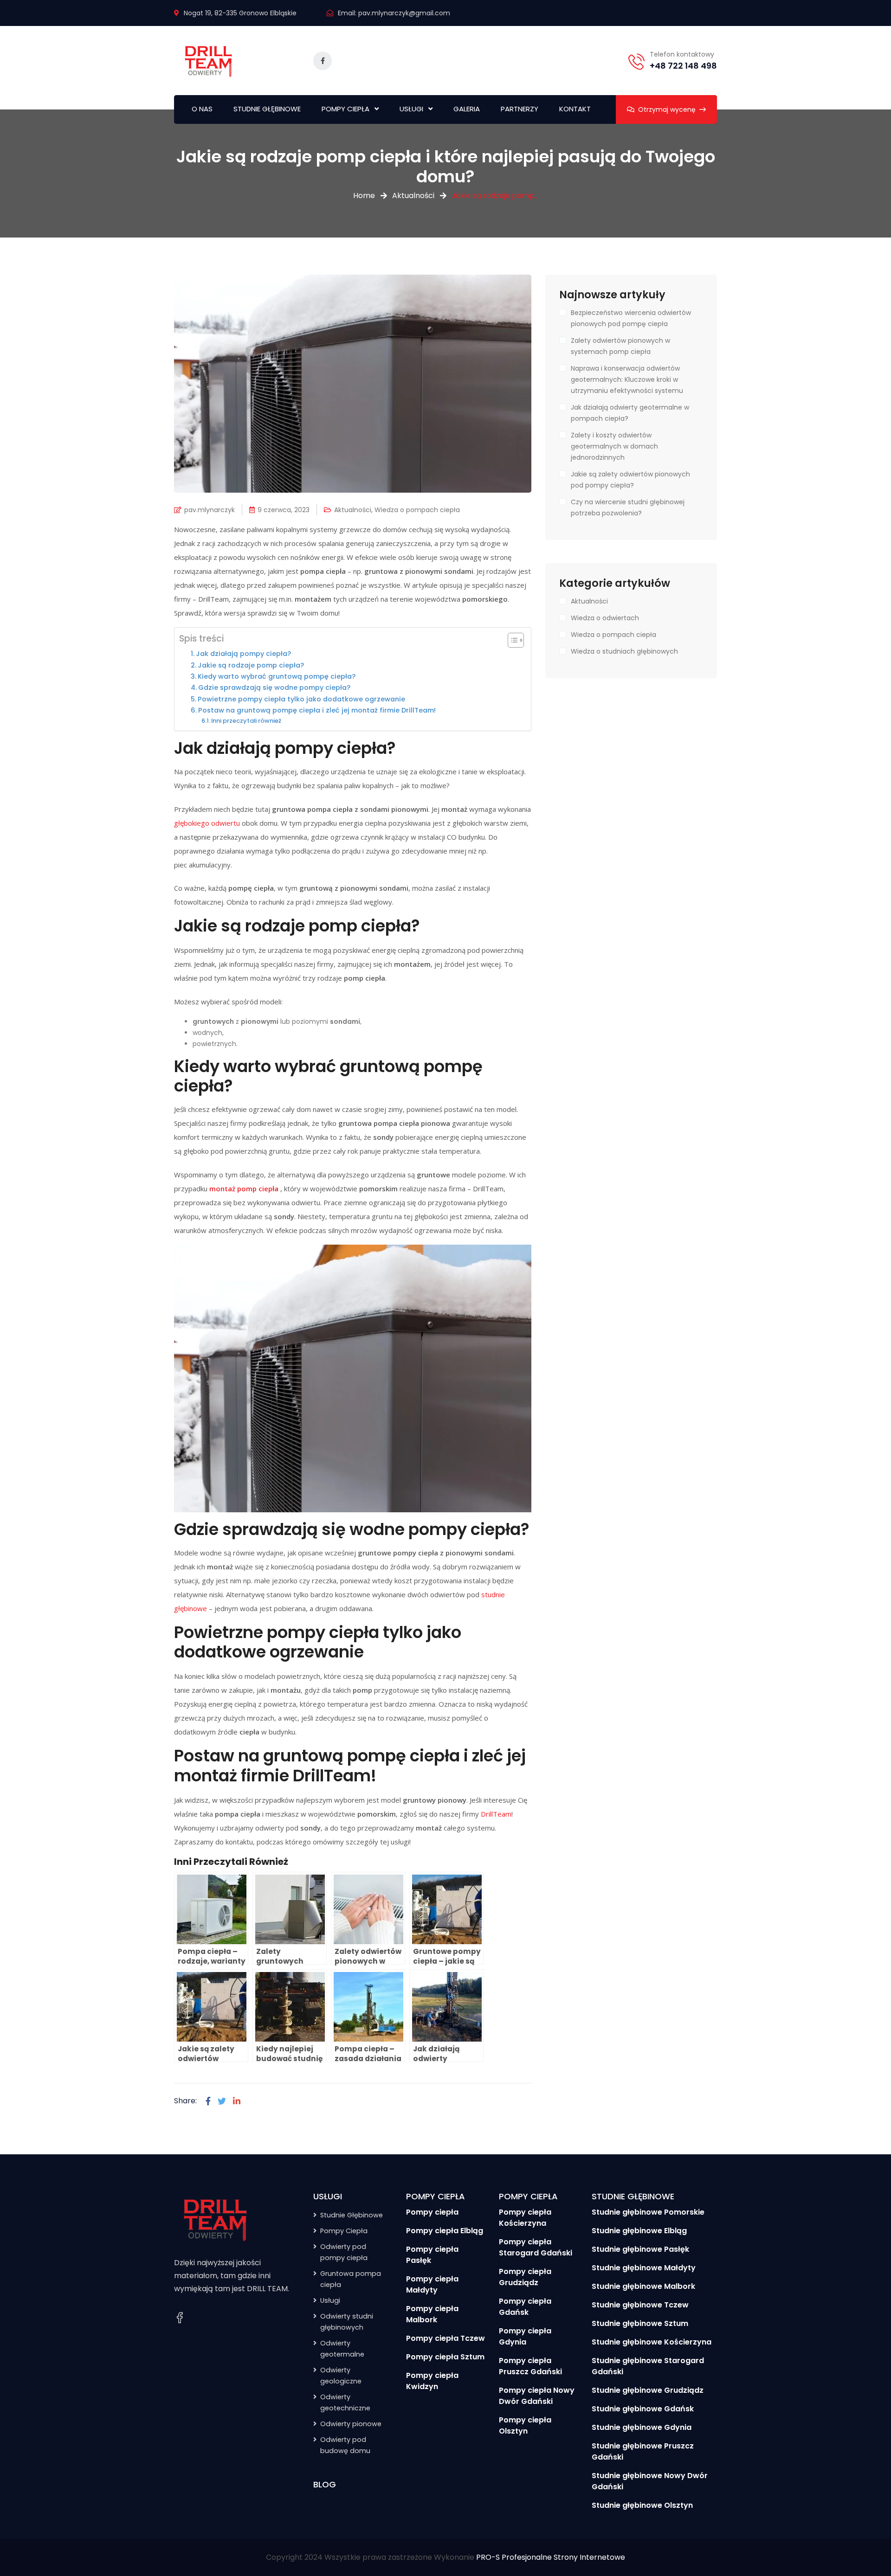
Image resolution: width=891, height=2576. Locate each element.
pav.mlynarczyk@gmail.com (404, 13)
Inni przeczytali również (246, 721)
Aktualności (413, 196)
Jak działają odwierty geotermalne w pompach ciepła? (630, 413)
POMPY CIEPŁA (345, 109)
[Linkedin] (237, 2101)
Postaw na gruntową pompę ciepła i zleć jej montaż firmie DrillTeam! (317, 710)
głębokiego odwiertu (207, 823)
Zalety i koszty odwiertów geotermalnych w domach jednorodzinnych (614, 446)
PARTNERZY (520, 109)
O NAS (202, 109)
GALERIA (467, 109)
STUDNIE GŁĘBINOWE (267, 109)
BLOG (325, 2484)
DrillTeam (496, 1814)
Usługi (330, 2300)
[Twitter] (222, 2101)
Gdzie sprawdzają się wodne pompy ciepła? (274, 687)
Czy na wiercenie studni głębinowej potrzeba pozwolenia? (628, 507)
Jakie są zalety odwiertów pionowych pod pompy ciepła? (630, 480)
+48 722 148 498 (683, 66)
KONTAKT (575, 109)
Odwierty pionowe (351, 2424)
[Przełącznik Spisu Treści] (511, 640)
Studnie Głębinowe (352, 2215)
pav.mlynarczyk (210, 510)
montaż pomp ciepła (244, 1188)
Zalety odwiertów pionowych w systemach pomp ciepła (620, 346)
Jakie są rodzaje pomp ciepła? (251, 665)
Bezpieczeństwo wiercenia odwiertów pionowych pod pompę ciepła (631, 318)
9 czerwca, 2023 (284, 510)
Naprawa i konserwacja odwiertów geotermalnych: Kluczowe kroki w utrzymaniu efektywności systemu (627, 379)
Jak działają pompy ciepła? (243, 654)
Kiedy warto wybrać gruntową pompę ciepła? (277, 676)
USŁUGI (411, 109)
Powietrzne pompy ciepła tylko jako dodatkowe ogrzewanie (301, 699)
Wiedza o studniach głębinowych (624, 651)
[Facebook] (208, 2101)
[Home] (216, 2219)
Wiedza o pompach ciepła (417, 510)
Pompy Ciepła (344, 2231)
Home (364, 196)
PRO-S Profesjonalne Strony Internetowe (551, 2557)
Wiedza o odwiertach (605, 618)
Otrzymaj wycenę (667, 109)
